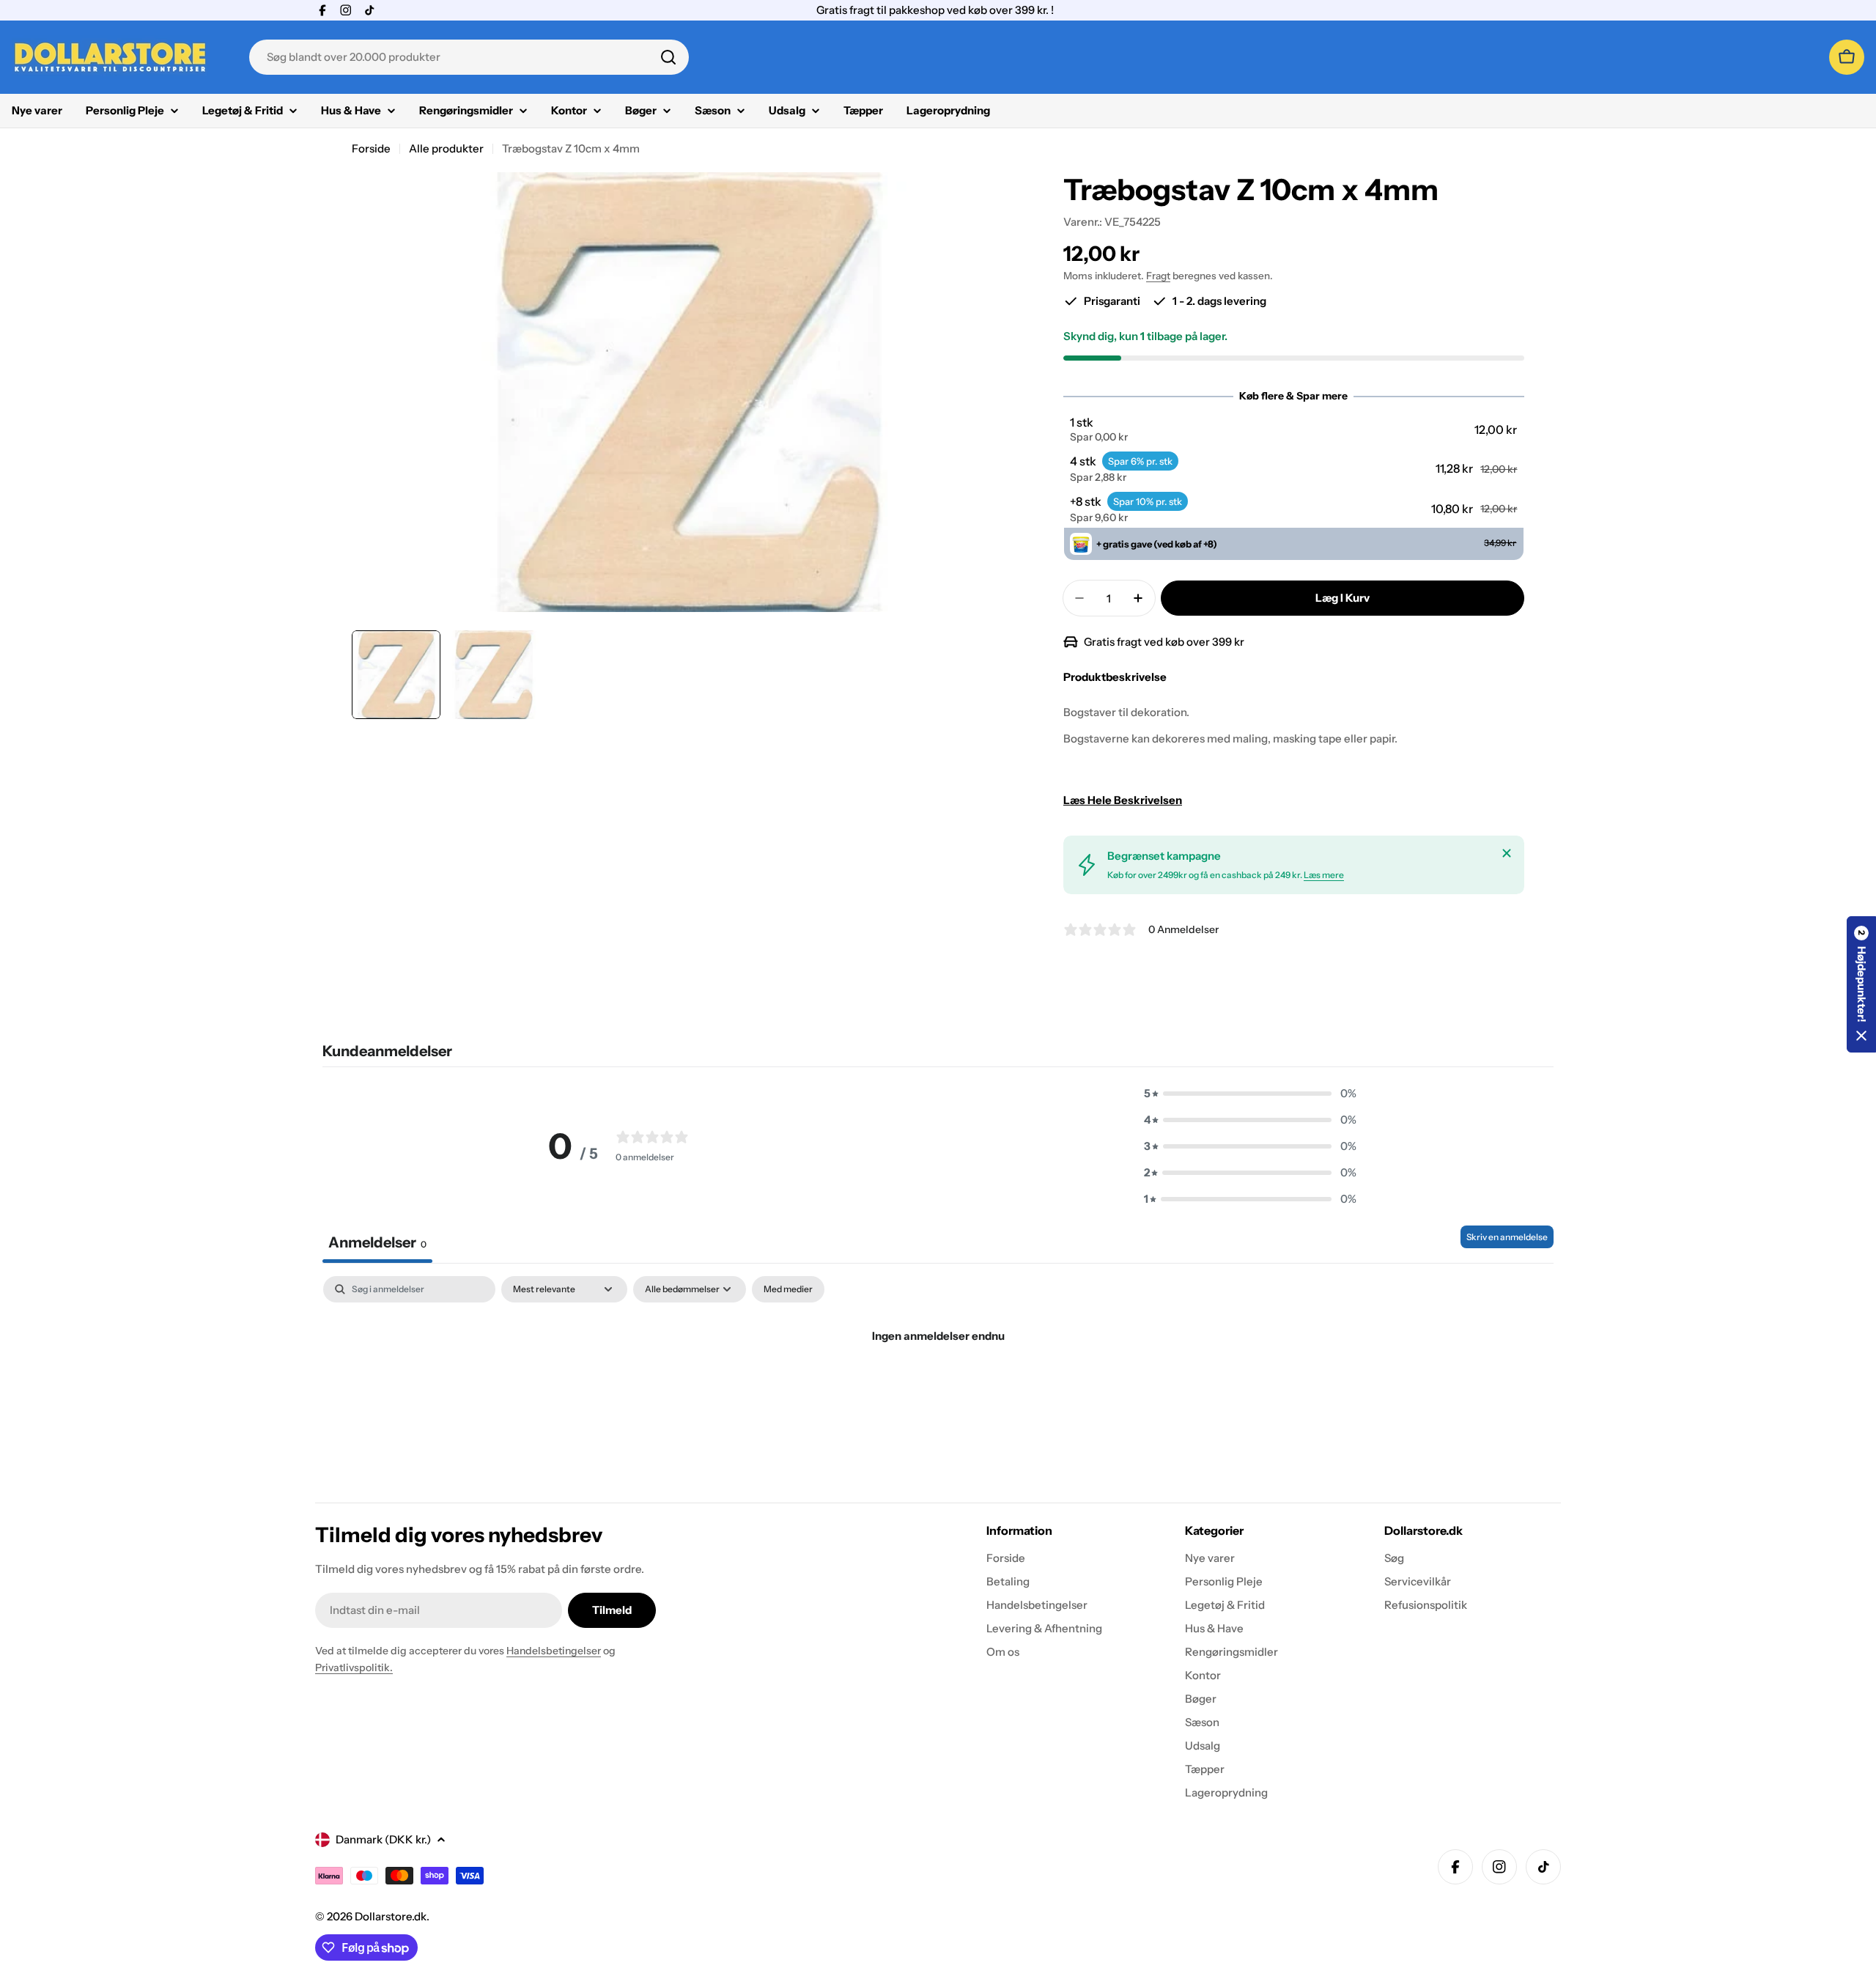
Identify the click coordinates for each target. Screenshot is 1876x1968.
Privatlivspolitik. (354, 1667)
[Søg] (668, 57)
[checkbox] (788, 1289)
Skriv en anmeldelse (1507, 1237)
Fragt (1158, 276)
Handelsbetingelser (554, 1651)
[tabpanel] (938, 1386)
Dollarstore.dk (391, 1916)
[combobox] (469, 57)
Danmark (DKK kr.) (383, 1839)
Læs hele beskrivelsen (1123, 800)
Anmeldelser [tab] (377, 1242)
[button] (1293, 430)
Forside (371, 148)
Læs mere (1324, 875)
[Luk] (1507, 853)
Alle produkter (446, 148)
